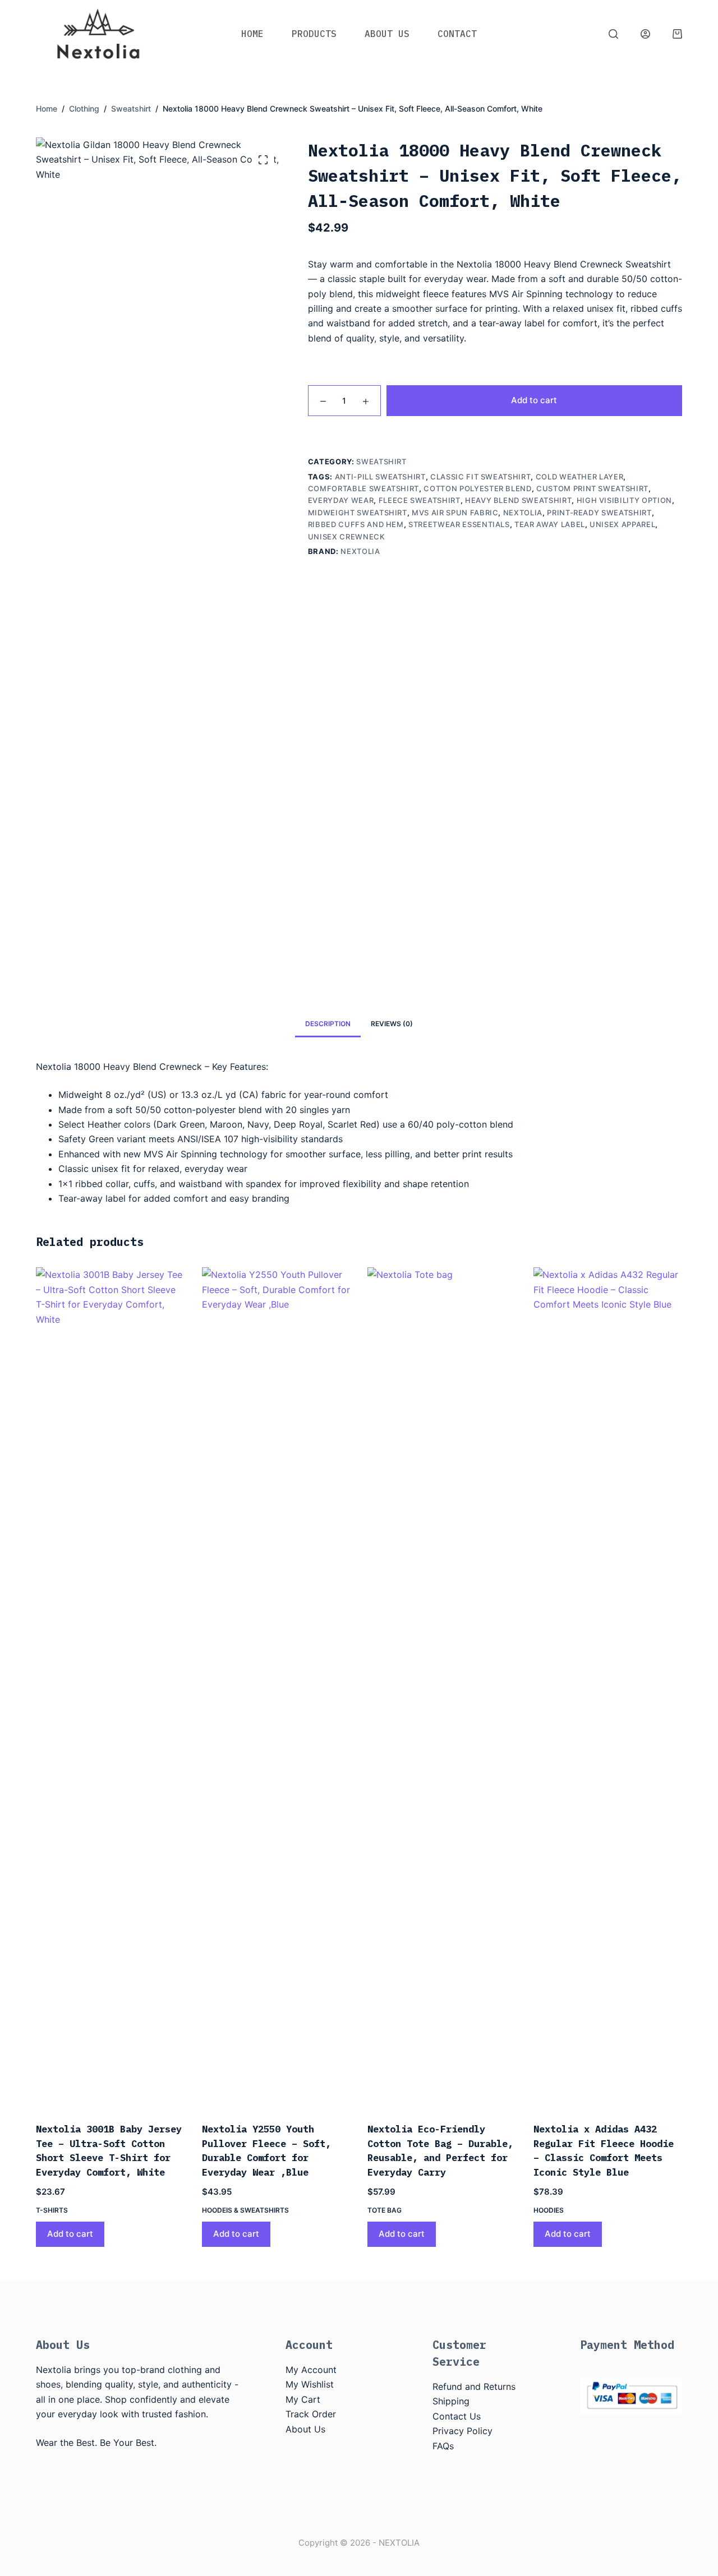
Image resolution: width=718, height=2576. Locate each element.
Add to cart (534, 400)
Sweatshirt (381, 461)
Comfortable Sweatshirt (363, 488)
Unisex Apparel (622, 524)
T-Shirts (52, 2210)
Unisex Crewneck (347, 537)
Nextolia (523, 513)
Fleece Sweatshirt (420, 500)
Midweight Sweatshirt (358, 513)
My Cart (303, 2399)
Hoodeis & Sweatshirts (245, 2210)
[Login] (645, 34)
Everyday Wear (341, 500)
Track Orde (309, 2414)
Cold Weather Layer (580, 477)
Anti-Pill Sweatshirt (380, 477)
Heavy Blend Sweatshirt (518, 500)
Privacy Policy (462, 2431)
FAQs (443, 2446)
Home (252, 34)
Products (314, 34)
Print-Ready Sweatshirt (599, 513)
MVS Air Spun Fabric (455, 513)
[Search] (613, 34)
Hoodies (549, 2210)
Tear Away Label (550, 524)
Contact (457, 34)
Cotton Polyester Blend (477, 488)
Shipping (451, 2401)
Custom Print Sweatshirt (592, 488)
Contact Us (457, 2416)
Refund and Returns (474, 2386)
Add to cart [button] (70, 2234)
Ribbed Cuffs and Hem (356, 524)
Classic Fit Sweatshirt (480, 477)
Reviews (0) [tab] (392, 1024)
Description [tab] (328, 1024)
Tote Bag (385, 2210)
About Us (387, 34)
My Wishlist (310, 2384)
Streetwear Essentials (459, 524)
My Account (311, 2370)
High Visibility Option (624, 500)
